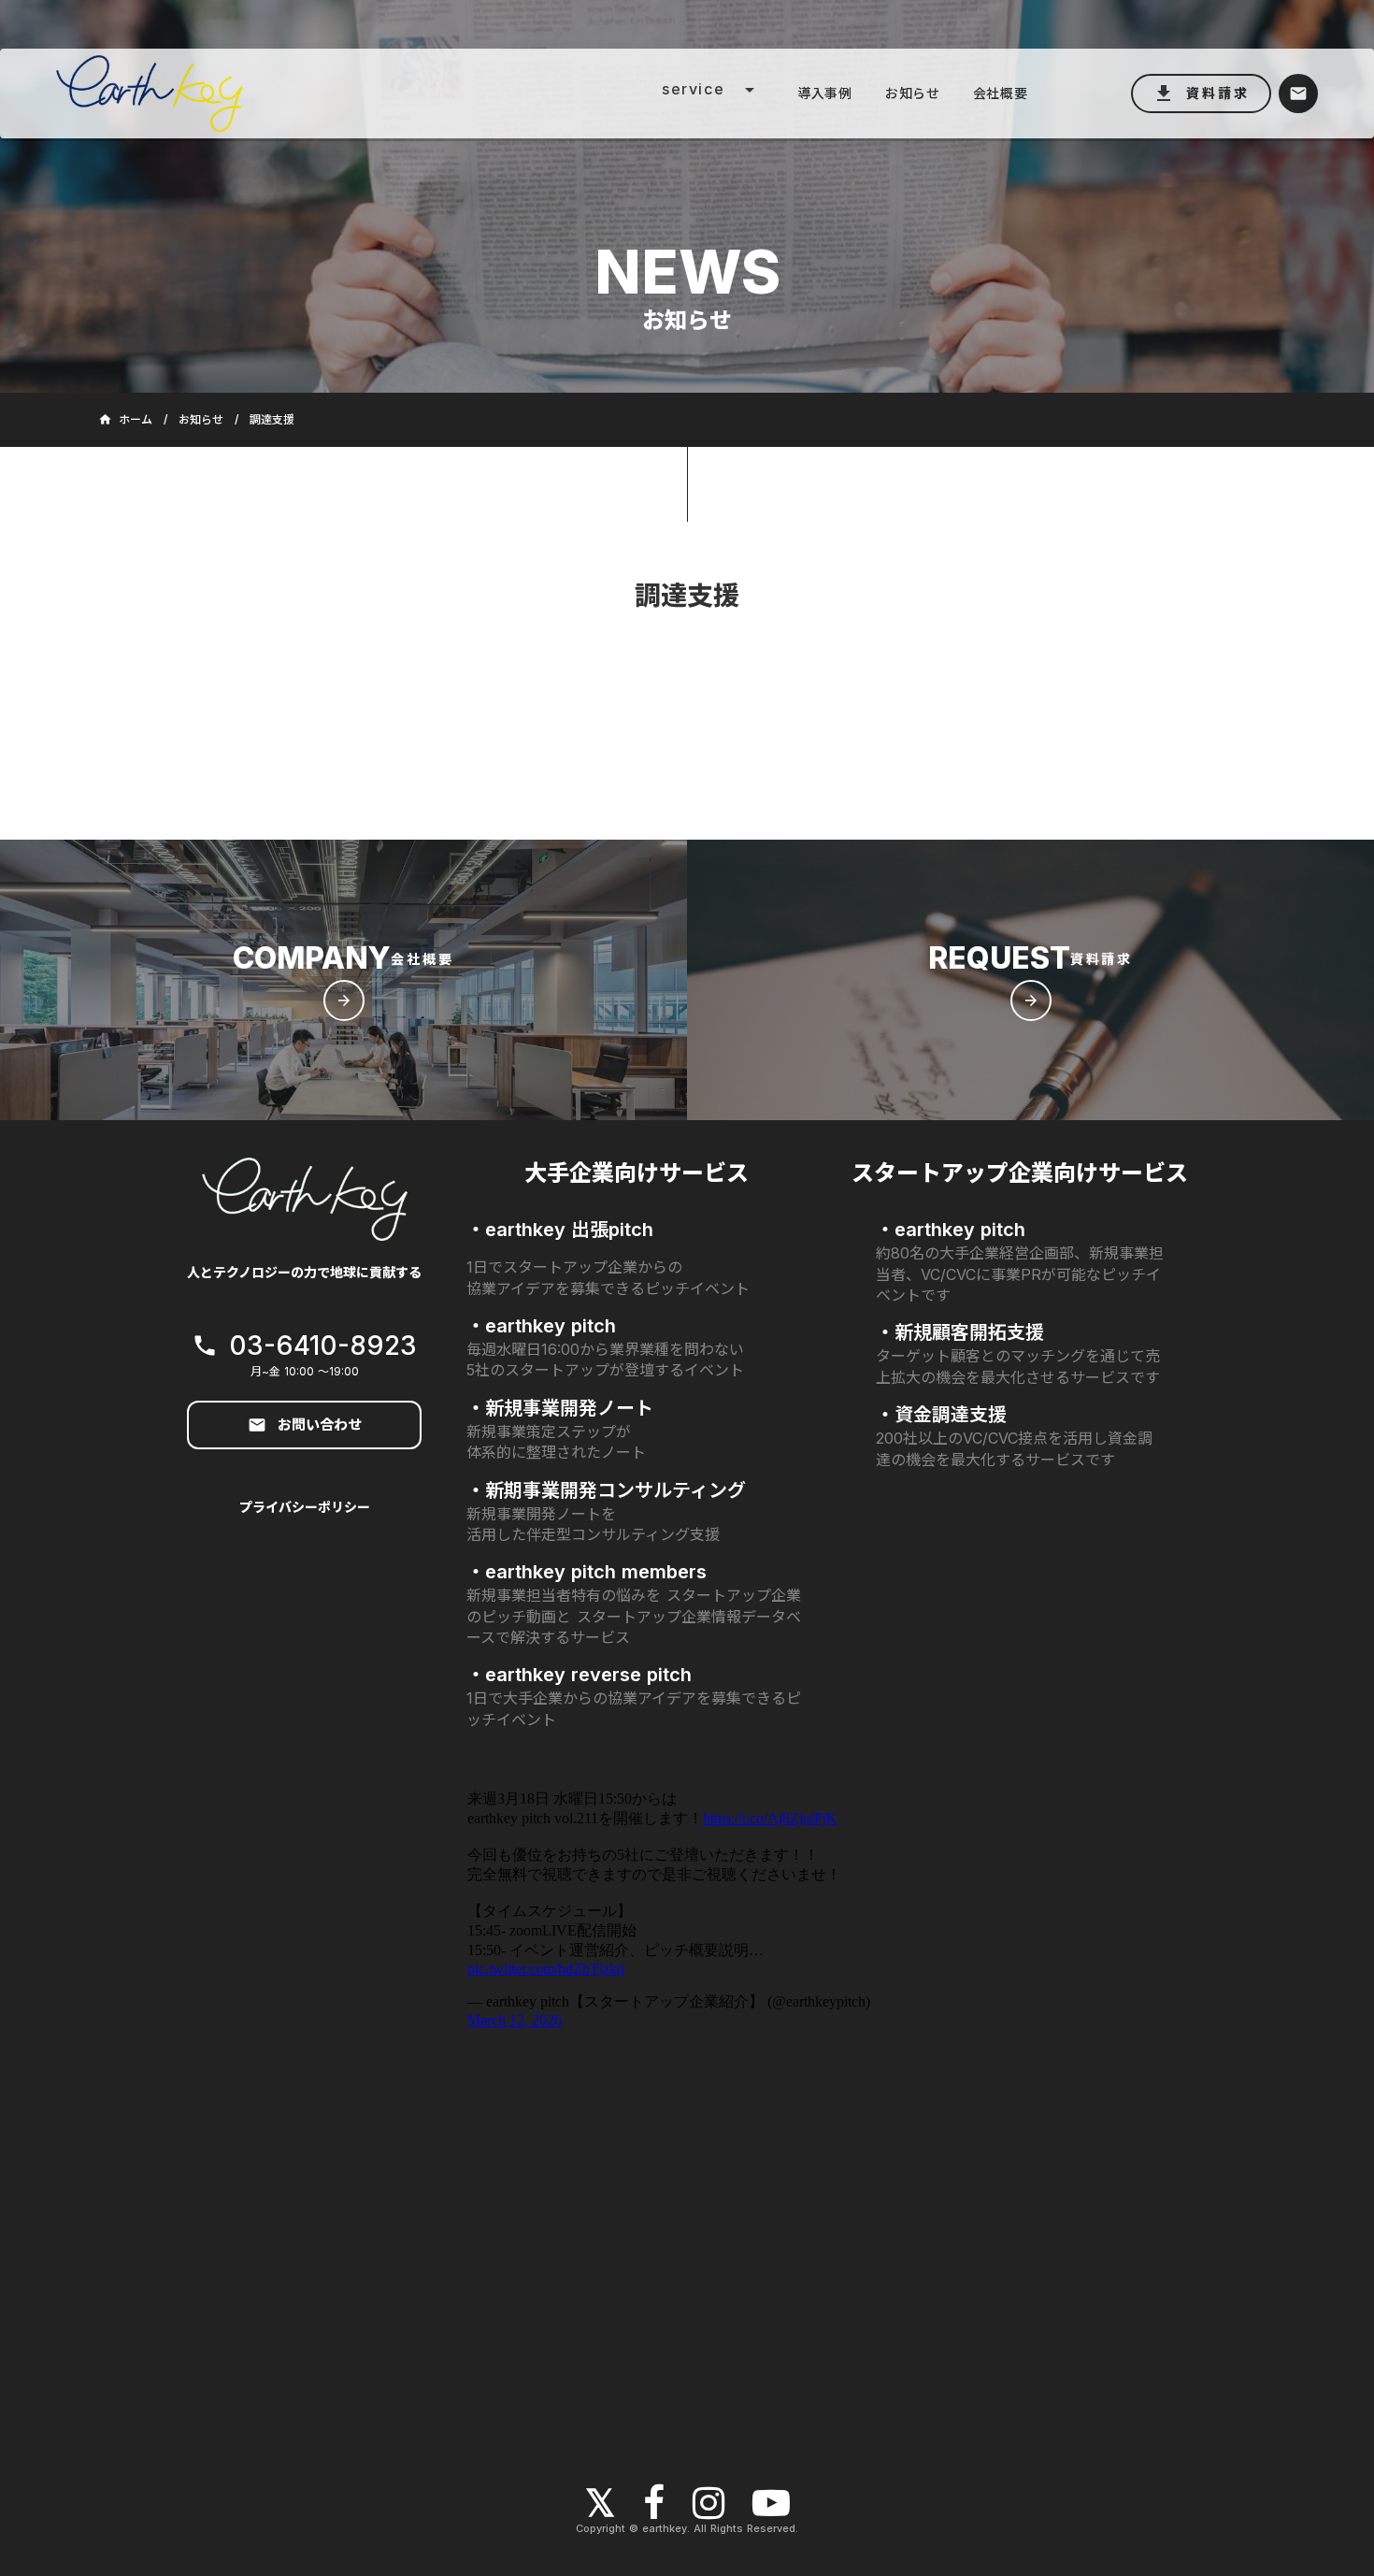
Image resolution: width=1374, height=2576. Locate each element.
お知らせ (201, 420)
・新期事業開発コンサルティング (606, 1490)
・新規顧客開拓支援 (960, 1332)
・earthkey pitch (541, 1326)
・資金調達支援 (941, 1415)
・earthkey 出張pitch (560, 1230)
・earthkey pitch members (587, 1572)
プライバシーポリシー (305, 1507)
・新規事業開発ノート (560, 1408)
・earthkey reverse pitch (579, 1675)
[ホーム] (303, 93)
